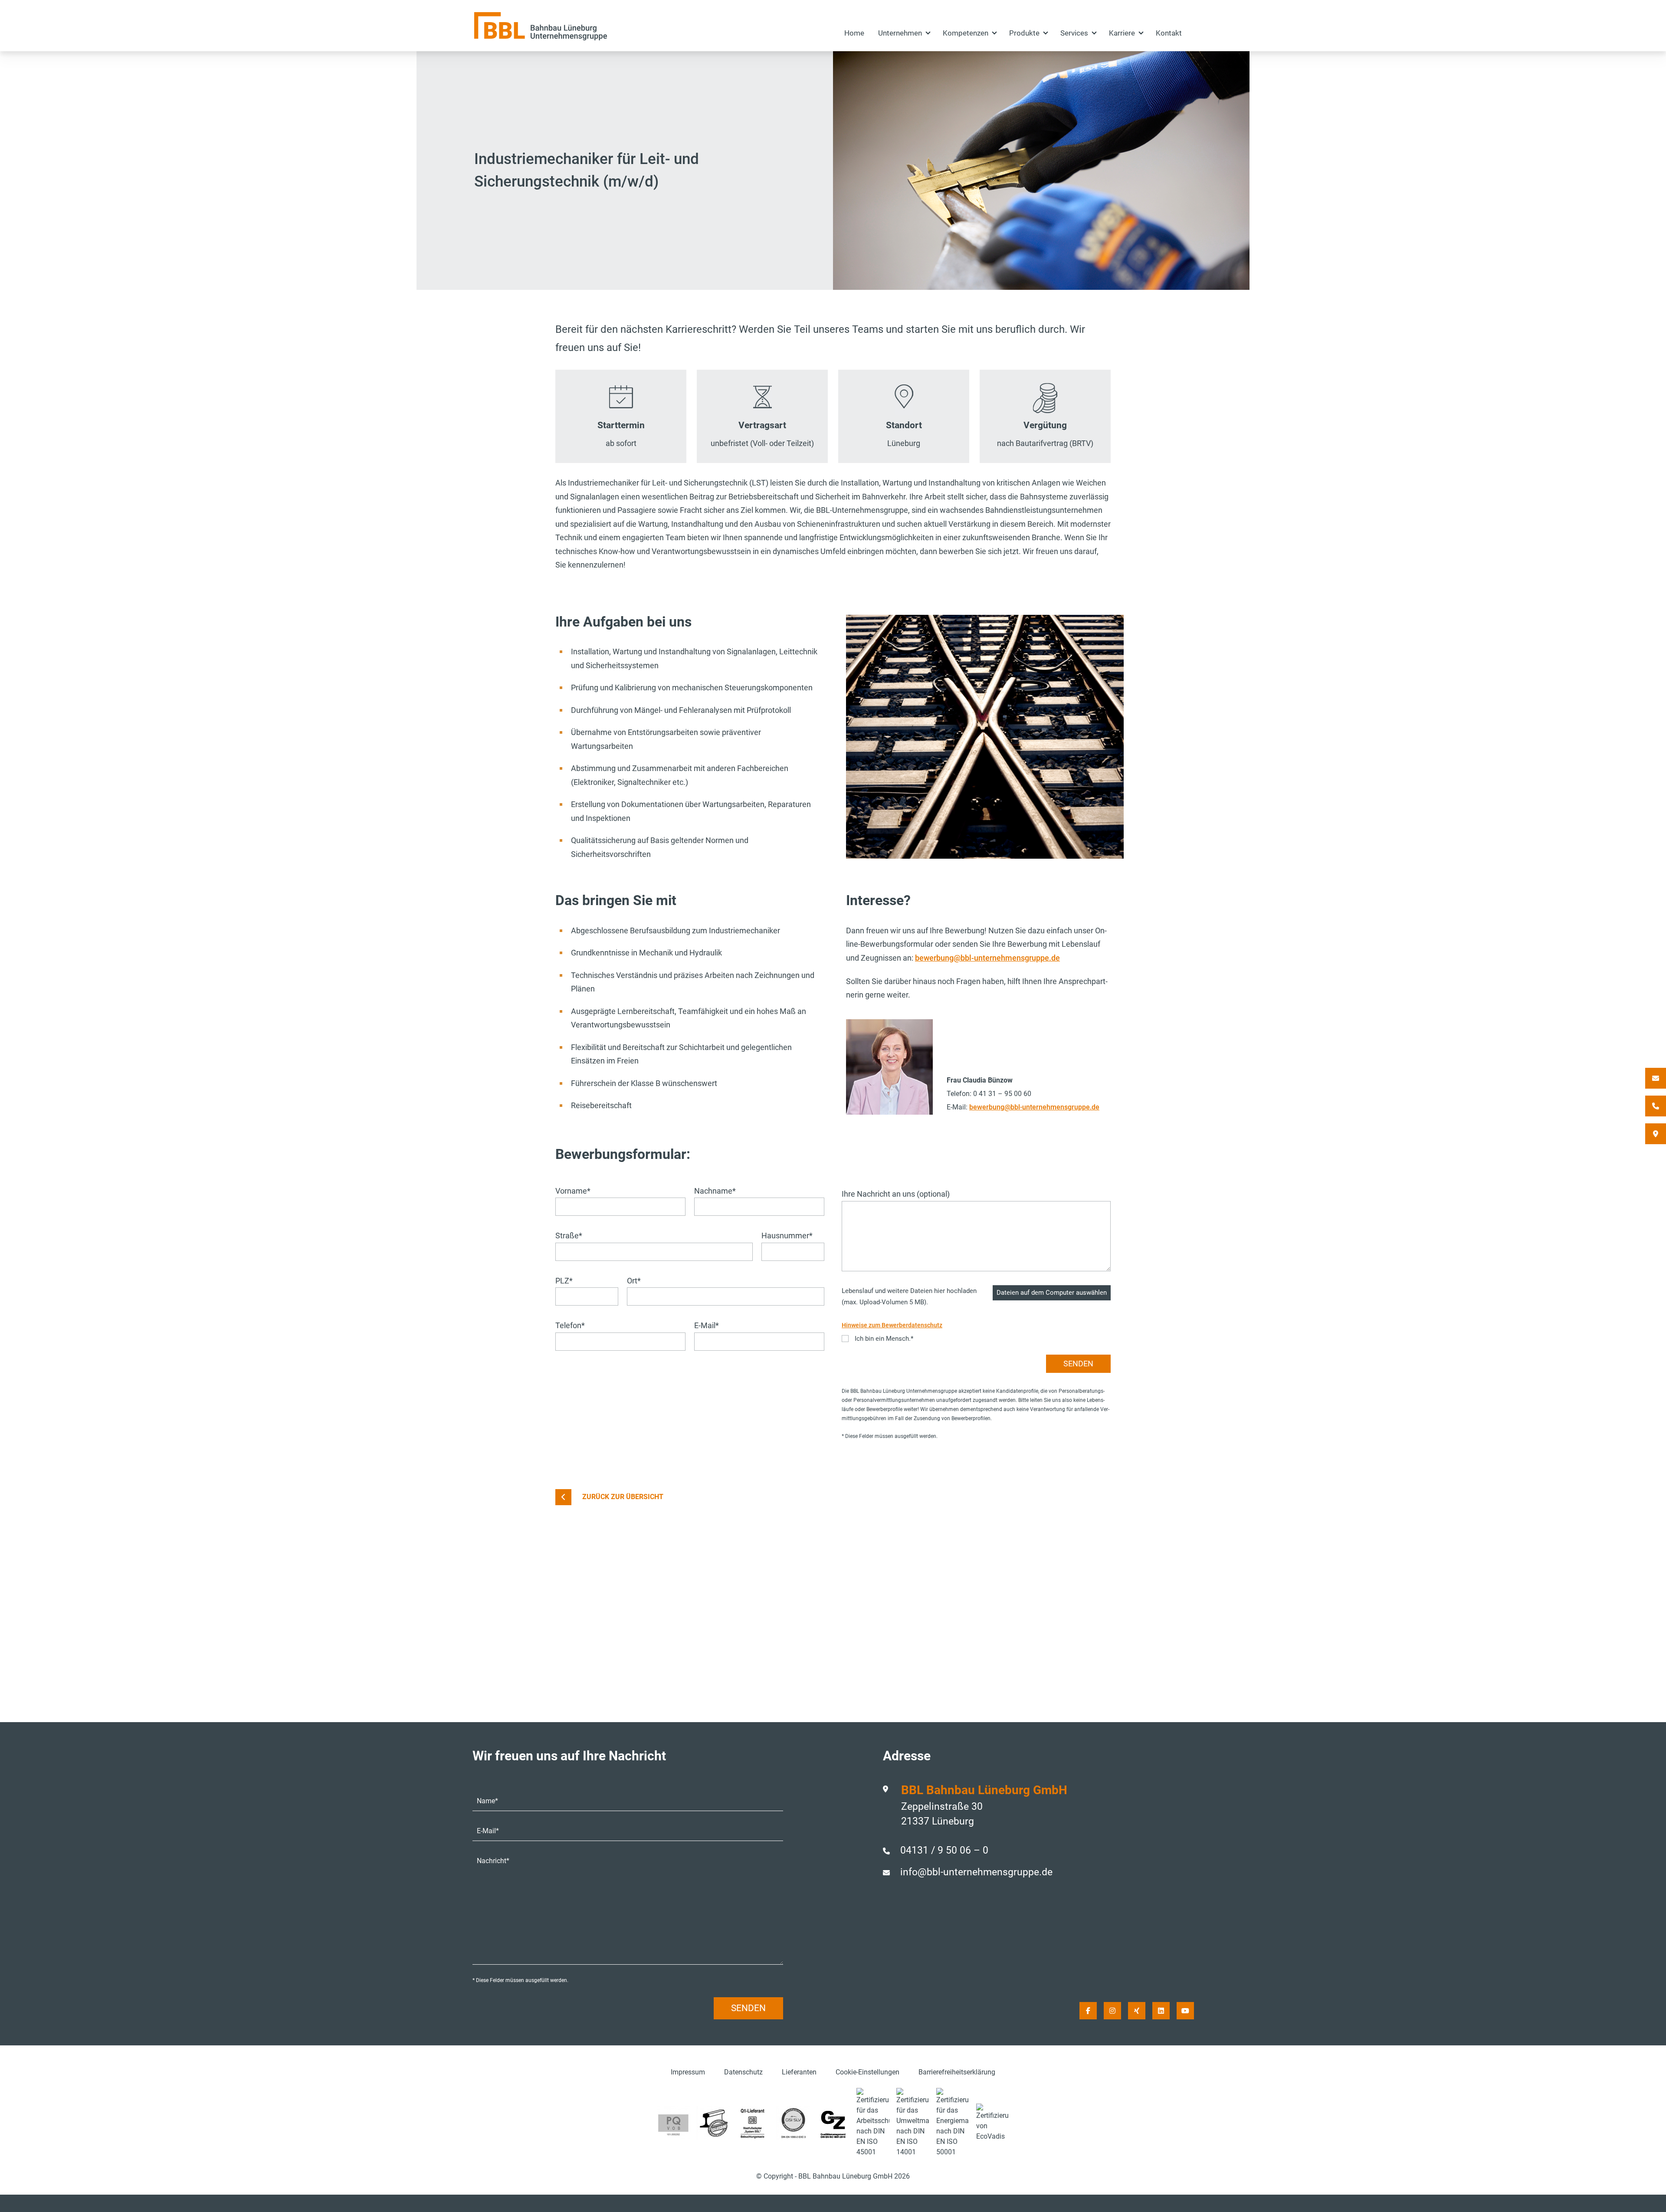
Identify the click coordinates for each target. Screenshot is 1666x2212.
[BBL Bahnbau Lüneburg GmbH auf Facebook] (1088, 2011)
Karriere (1122, 33)
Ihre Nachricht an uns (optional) (896, 1194)
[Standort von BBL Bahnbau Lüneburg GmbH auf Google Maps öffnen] (1656, 1134)
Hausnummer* (787, 1236)
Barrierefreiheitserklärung (957, 2072)
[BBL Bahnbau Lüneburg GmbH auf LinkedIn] (1161, 2011)
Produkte (1024, 33)
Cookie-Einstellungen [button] (867, 2072)
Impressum (688, 2072)
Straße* (569, 1236)
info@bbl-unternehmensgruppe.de (976, 1872)
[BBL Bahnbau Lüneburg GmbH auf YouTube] (1185, 2011)
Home (854, 33)
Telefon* (570, 1325)
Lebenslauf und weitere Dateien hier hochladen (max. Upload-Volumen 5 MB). (909, 1296)
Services (1074, 33)
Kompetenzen (966, 33)
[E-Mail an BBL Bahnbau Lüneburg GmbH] (1656, 1078)
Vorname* (573, 1191)
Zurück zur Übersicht (623, 1497)
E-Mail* (707, 1325)
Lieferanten (799, 2072)
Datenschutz (743, 2072)
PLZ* (564, 1281)
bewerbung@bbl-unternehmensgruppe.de (987, 958)
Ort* (634, 1281)
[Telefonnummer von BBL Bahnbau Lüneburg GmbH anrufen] (1656, 1106)
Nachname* (715, 1191)
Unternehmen (900, 33)
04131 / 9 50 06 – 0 (944, 1850)
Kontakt (1169, 33)
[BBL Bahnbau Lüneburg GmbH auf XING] (1137, 2011)
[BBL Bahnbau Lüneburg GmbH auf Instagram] (1112, 2011)
